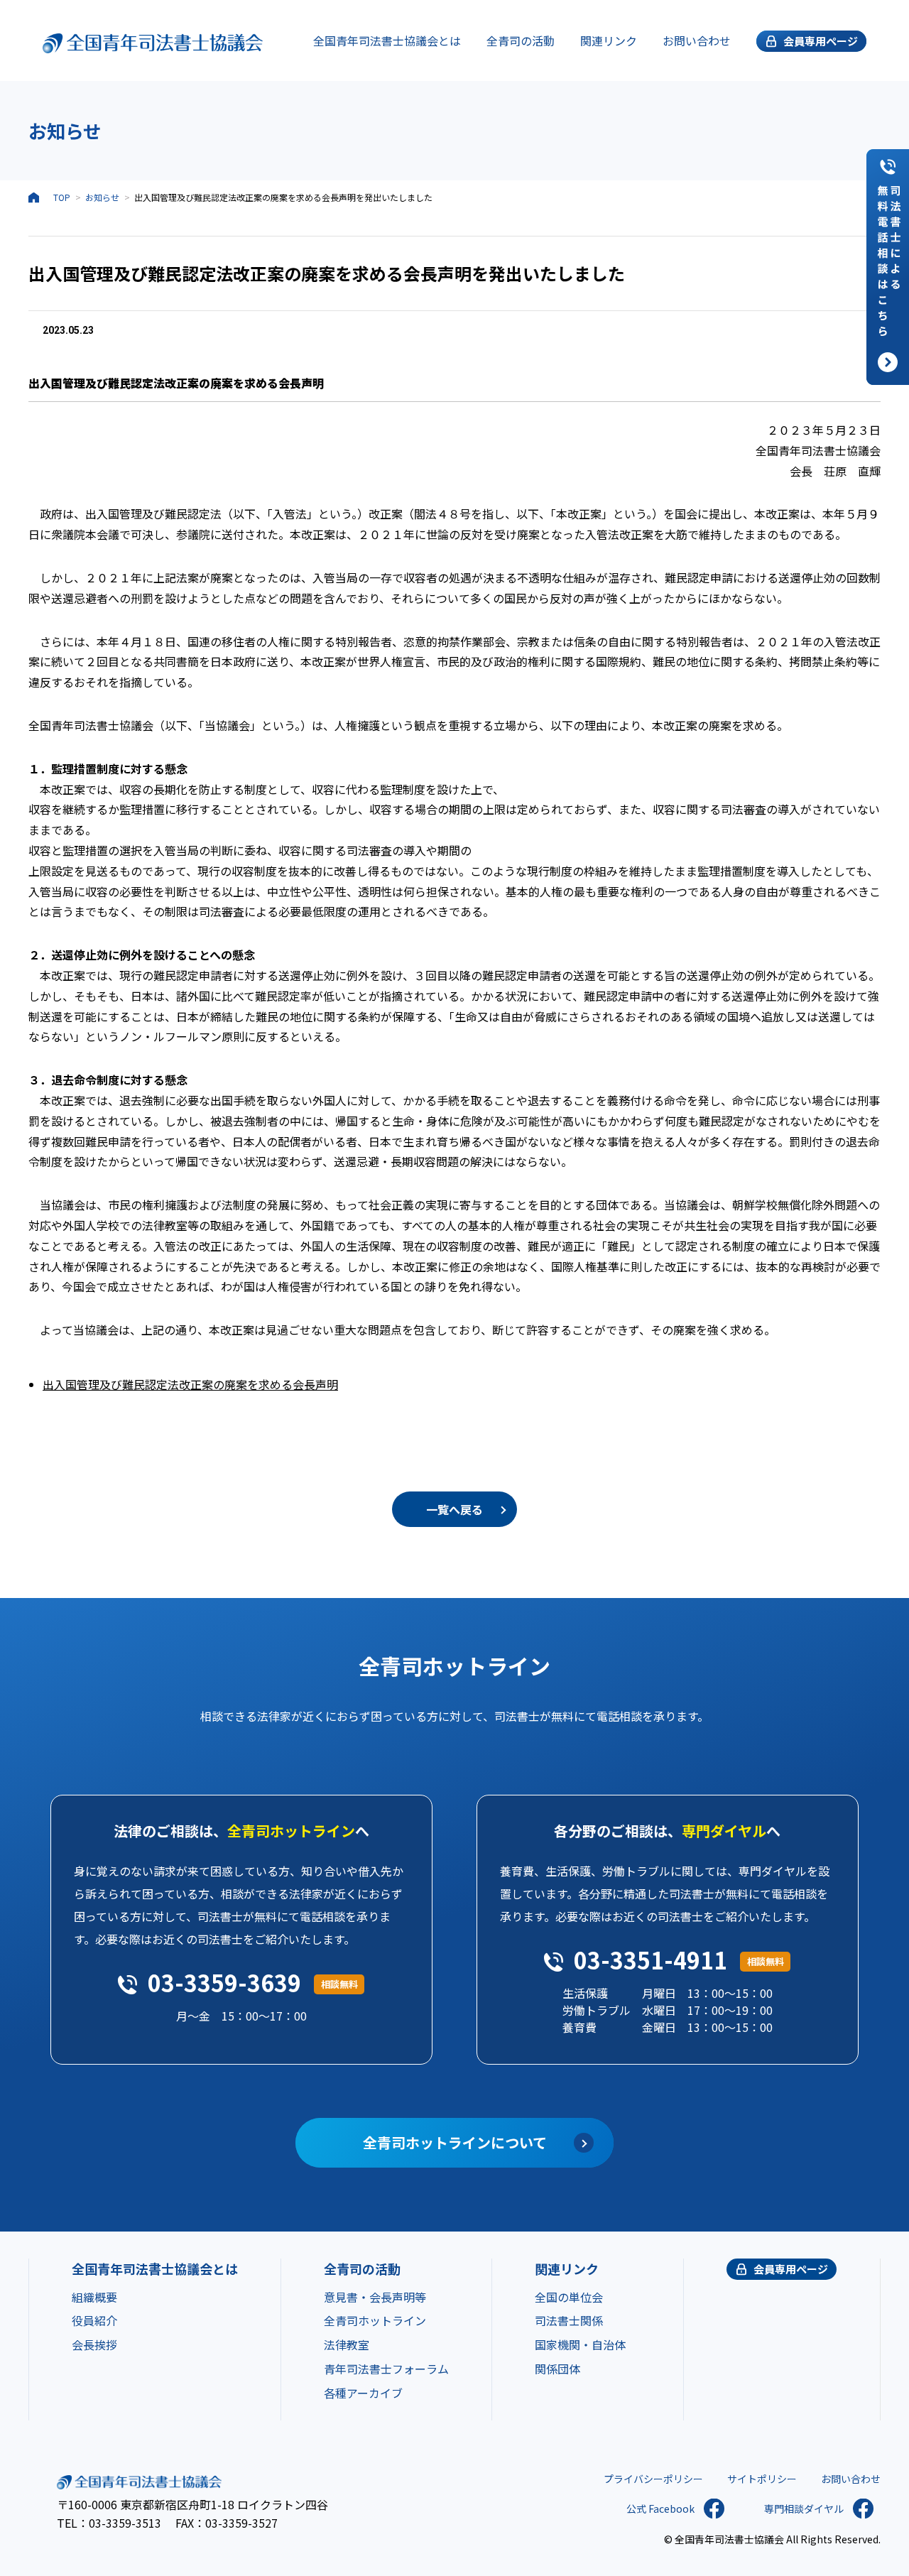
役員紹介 (94, 2320)
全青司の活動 (521, 40)
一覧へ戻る (454, 1509)
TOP (62, 197)
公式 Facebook (660, 2509)
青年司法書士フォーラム (386, 2369)
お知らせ (102, 197)
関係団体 (557, 2369)
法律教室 (347, 2344)
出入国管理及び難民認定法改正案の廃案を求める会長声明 (190, 1384)
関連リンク (609, 40)
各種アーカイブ (363, 2393)
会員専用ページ (791, 2269)
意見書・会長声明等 (375, 2297)
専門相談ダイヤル (804, 2509)
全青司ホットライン (375, 2320)
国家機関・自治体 (580, 2344)
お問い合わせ (697, 40)
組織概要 (94, 2297)
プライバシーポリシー (653, 2479)
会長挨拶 (94, 2344)
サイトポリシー (762, 2479)
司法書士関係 (569, 2320)
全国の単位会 (569, 2297)
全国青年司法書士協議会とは (387, 40)
